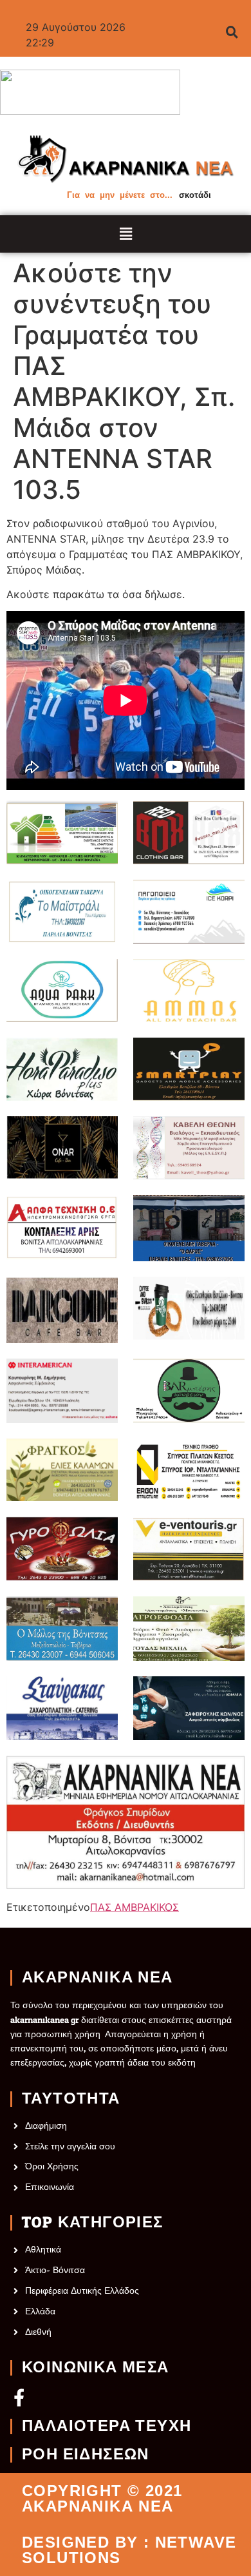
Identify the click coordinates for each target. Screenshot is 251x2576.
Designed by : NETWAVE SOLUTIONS (129, 2550)
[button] (126, 234)
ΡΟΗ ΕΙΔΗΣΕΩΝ (86, 2455)
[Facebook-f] (19, 2397)
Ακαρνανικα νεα (98, 1978)
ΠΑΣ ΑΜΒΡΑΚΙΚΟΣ (135, 1907)
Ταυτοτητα (71, 2099)
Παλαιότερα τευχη (107, 2426)
